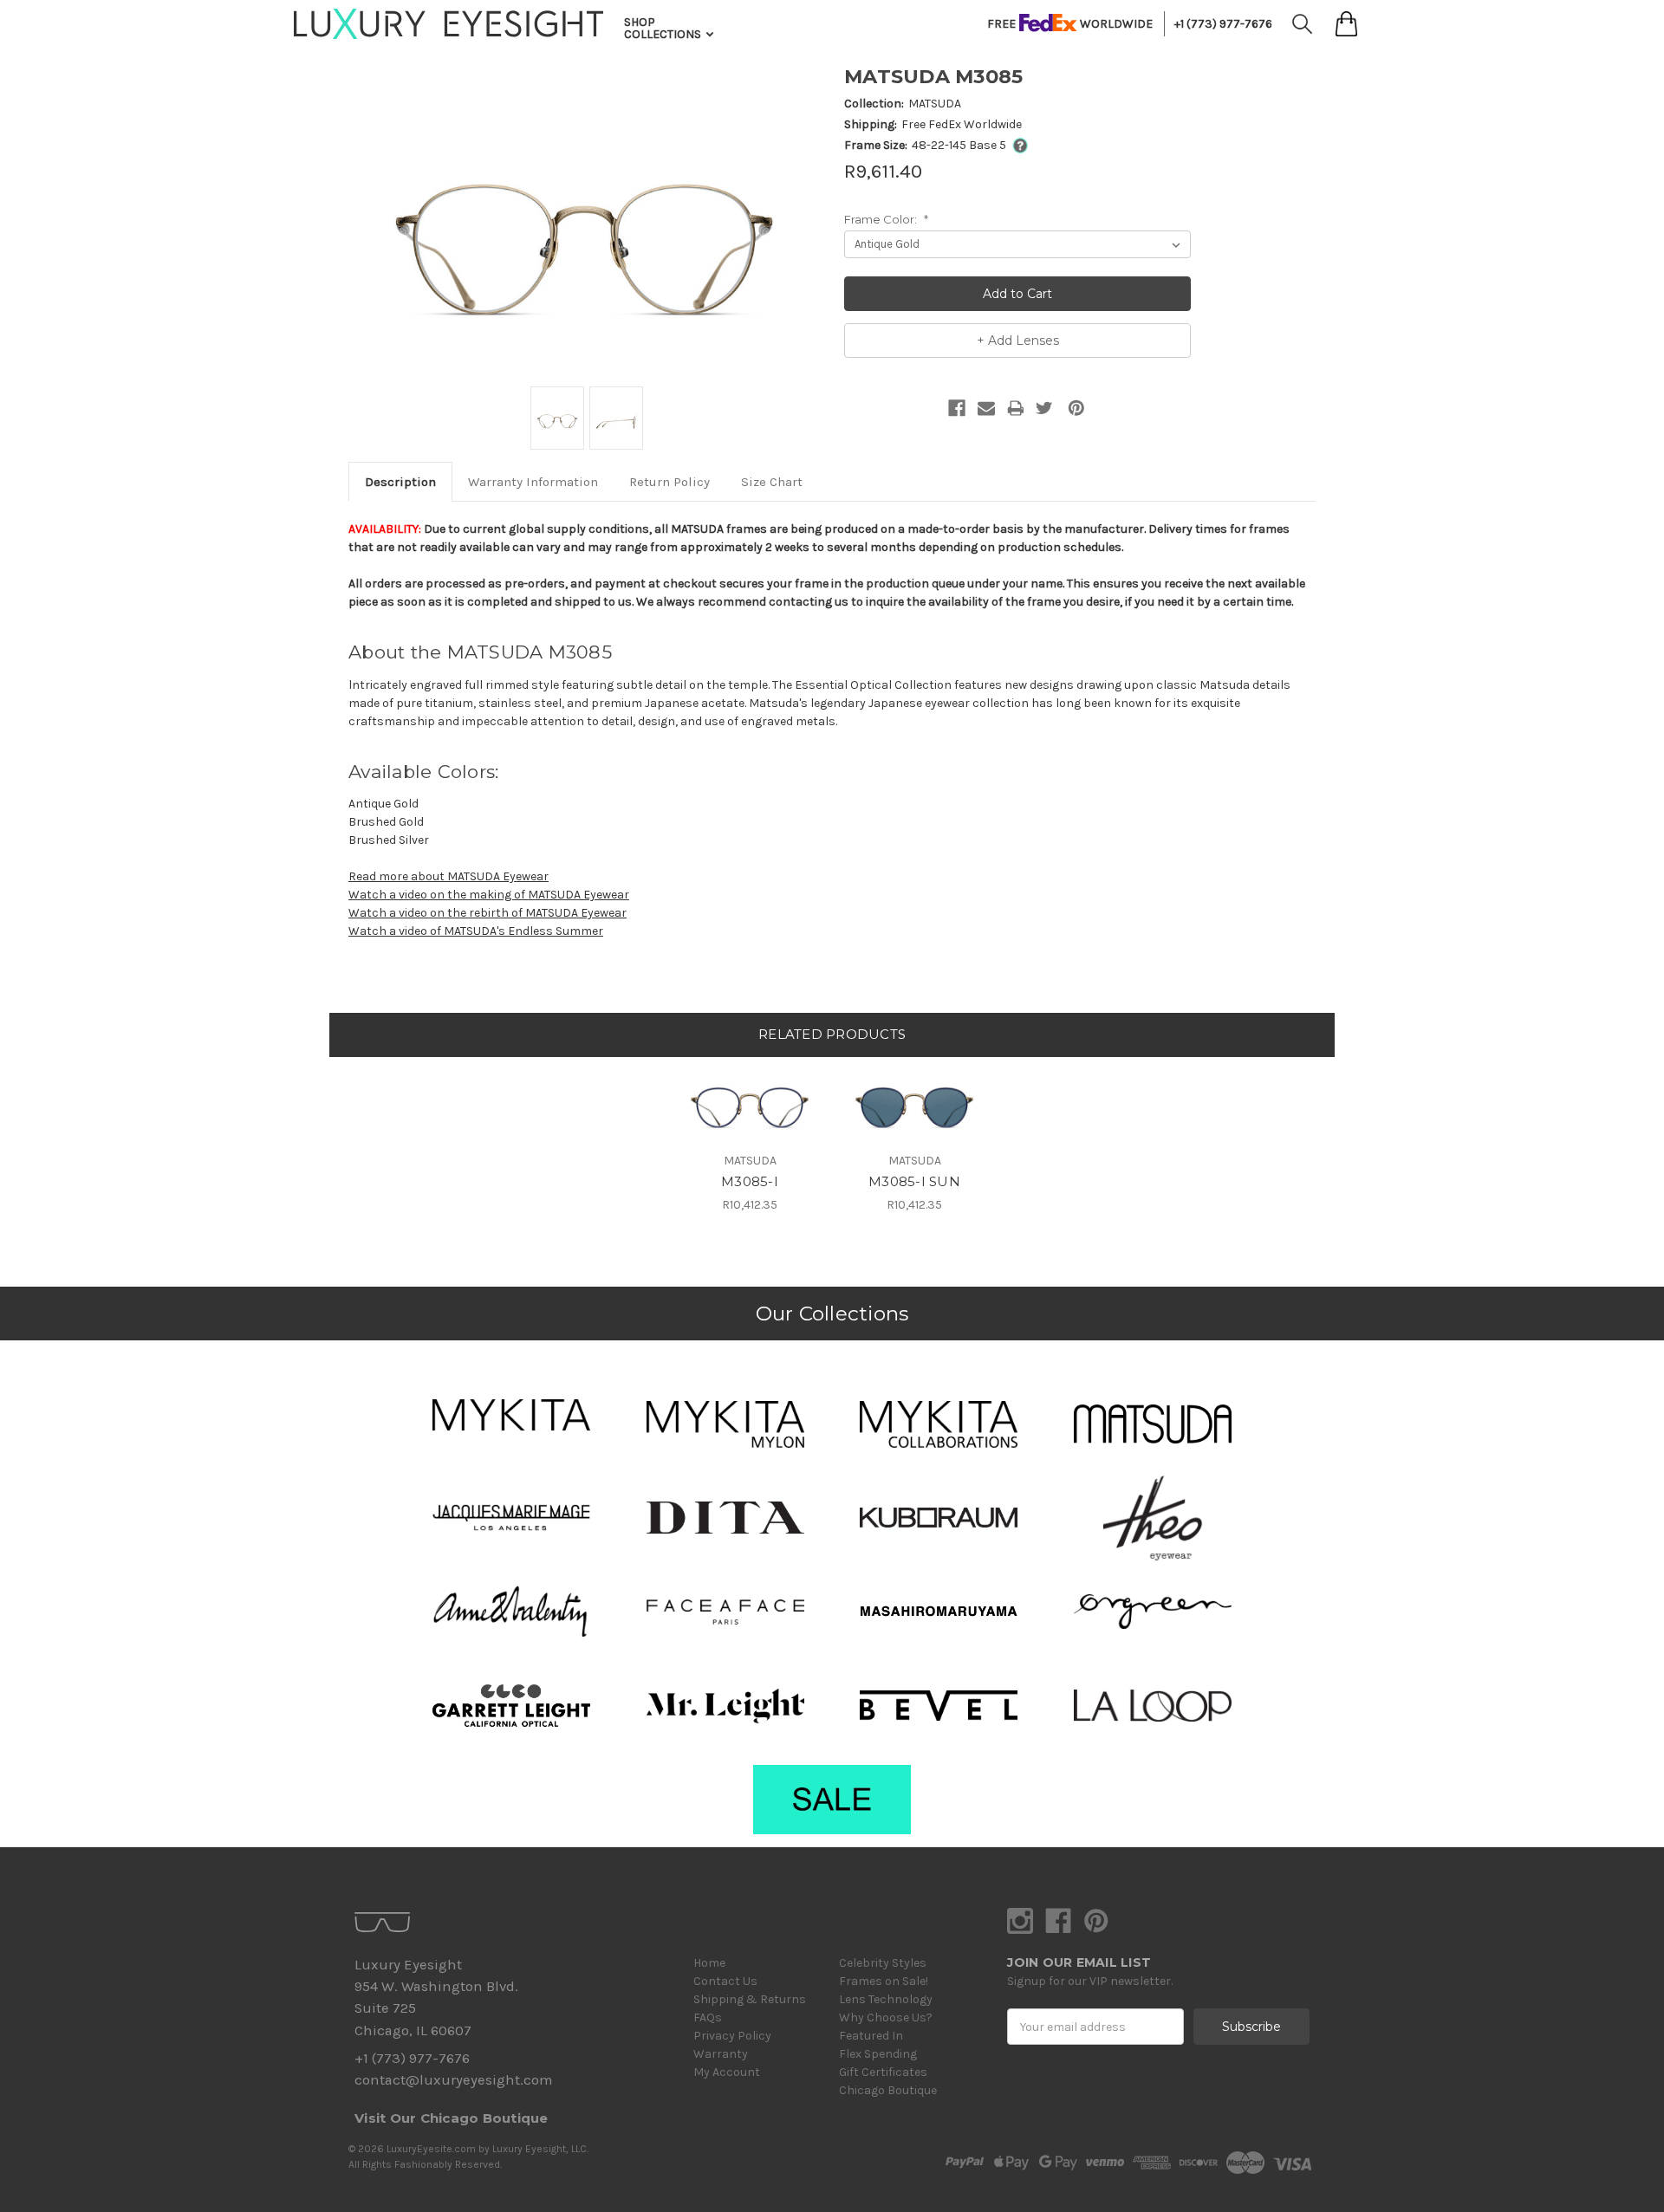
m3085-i (750, 1181)
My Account (727, 2072)
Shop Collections (664, 28)
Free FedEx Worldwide (962, 124)
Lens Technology (886, 1999)
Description (400, 482)
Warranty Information (533, 482)
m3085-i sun (914, 1181)
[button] (511, 1415)
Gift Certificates (883, 2072)
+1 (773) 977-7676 (1223, 24)
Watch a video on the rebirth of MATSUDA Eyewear (487, 913)
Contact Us (725, 1981)
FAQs (708, 2017)
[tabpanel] (750, 1135)
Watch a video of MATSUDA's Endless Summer (476, 931)
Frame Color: (886, 219)
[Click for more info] (1017, 145)
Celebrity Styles (883, 1963)
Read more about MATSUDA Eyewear (448, 876)
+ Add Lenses (1018, 341)
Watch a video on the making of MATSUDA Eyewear (489, 895)
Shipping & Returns (750, 1999)
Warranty (721, 2054)
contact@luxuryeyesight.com (453, 2080)
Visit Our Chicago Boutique (452, 2118)
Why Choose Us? (886, 2017)
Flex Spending (878, 2054)
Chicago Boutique (888, 2090)
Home (709, 1963)
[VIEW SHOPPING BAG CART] (1346, 24)
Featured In (871, 2036)
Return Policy (669, 482)
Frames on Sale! (884, 1981)
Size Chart (772, 482)
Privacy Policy (732, 2036)
